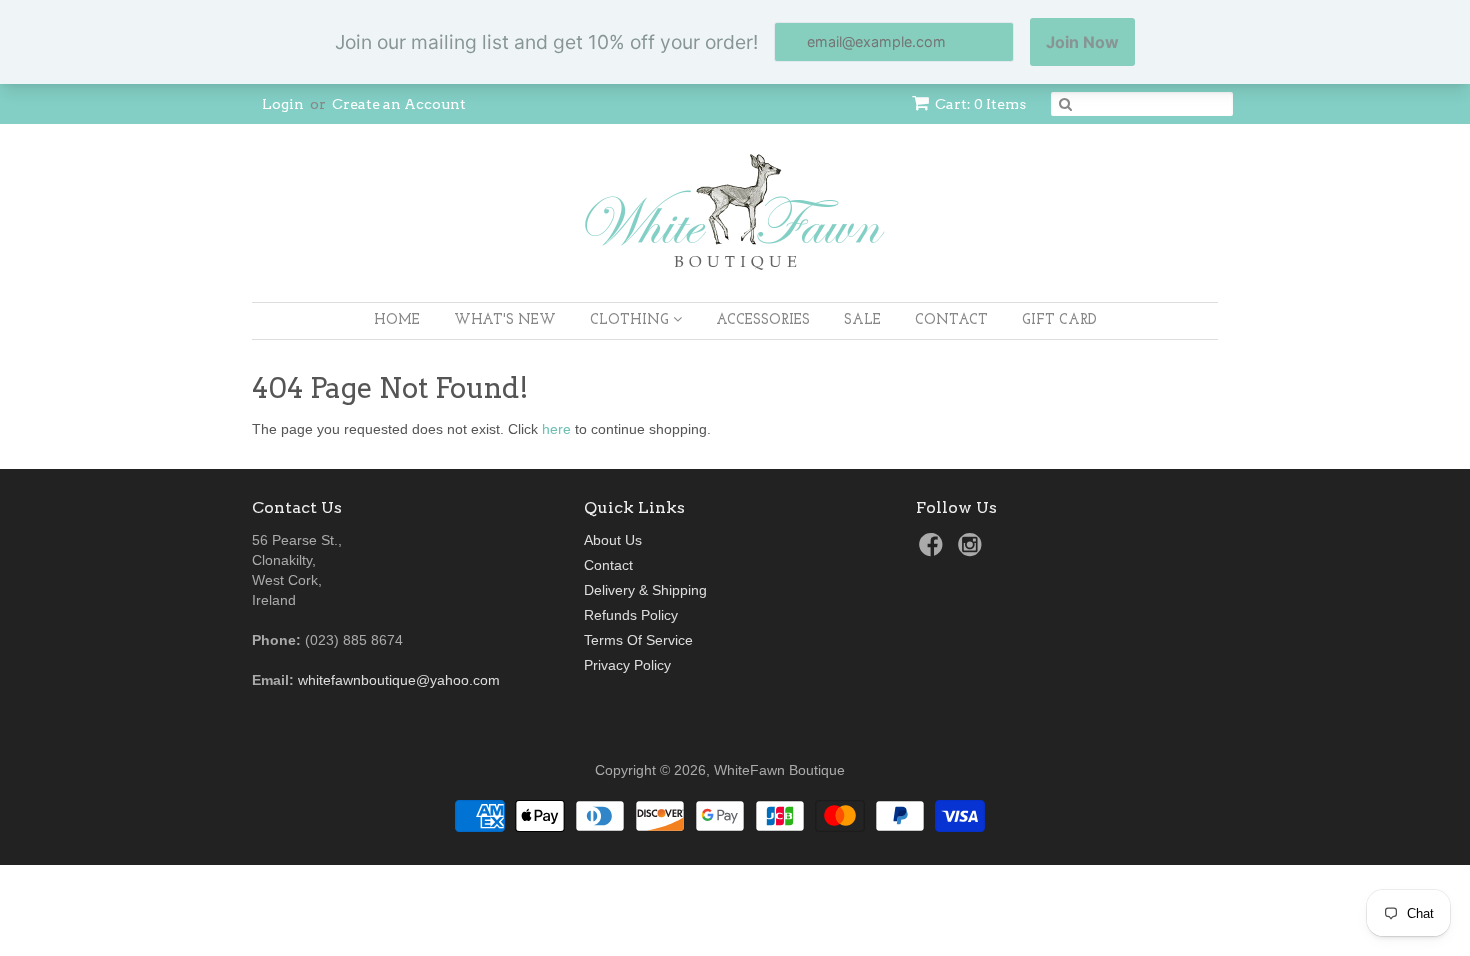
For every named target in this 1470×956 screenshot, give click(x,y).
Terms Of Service (638, 640)
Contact (951, 320)
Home (397, 320)
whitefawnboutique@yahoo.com (399, 680)
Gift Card (1059, 320)
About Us (613, 540)
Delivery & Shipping (645, 590)
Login (283, 104)
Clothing (631, 320)
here (556, 429)
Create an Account (399, 104)
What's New (505, 320)
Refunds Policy (631, 615)
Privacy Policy (627, 665)
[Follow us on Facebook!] (934, 550)
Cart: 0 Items (980, 104)
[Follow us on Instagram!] (973, 550)
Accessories (763, 320)
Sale (862, 320)
